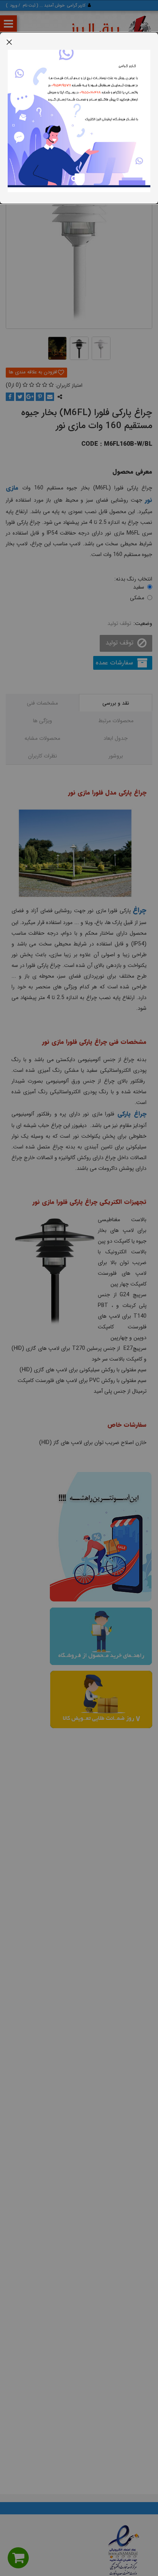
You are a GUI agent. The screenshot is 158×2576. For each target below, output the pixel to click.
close (9, 42)
